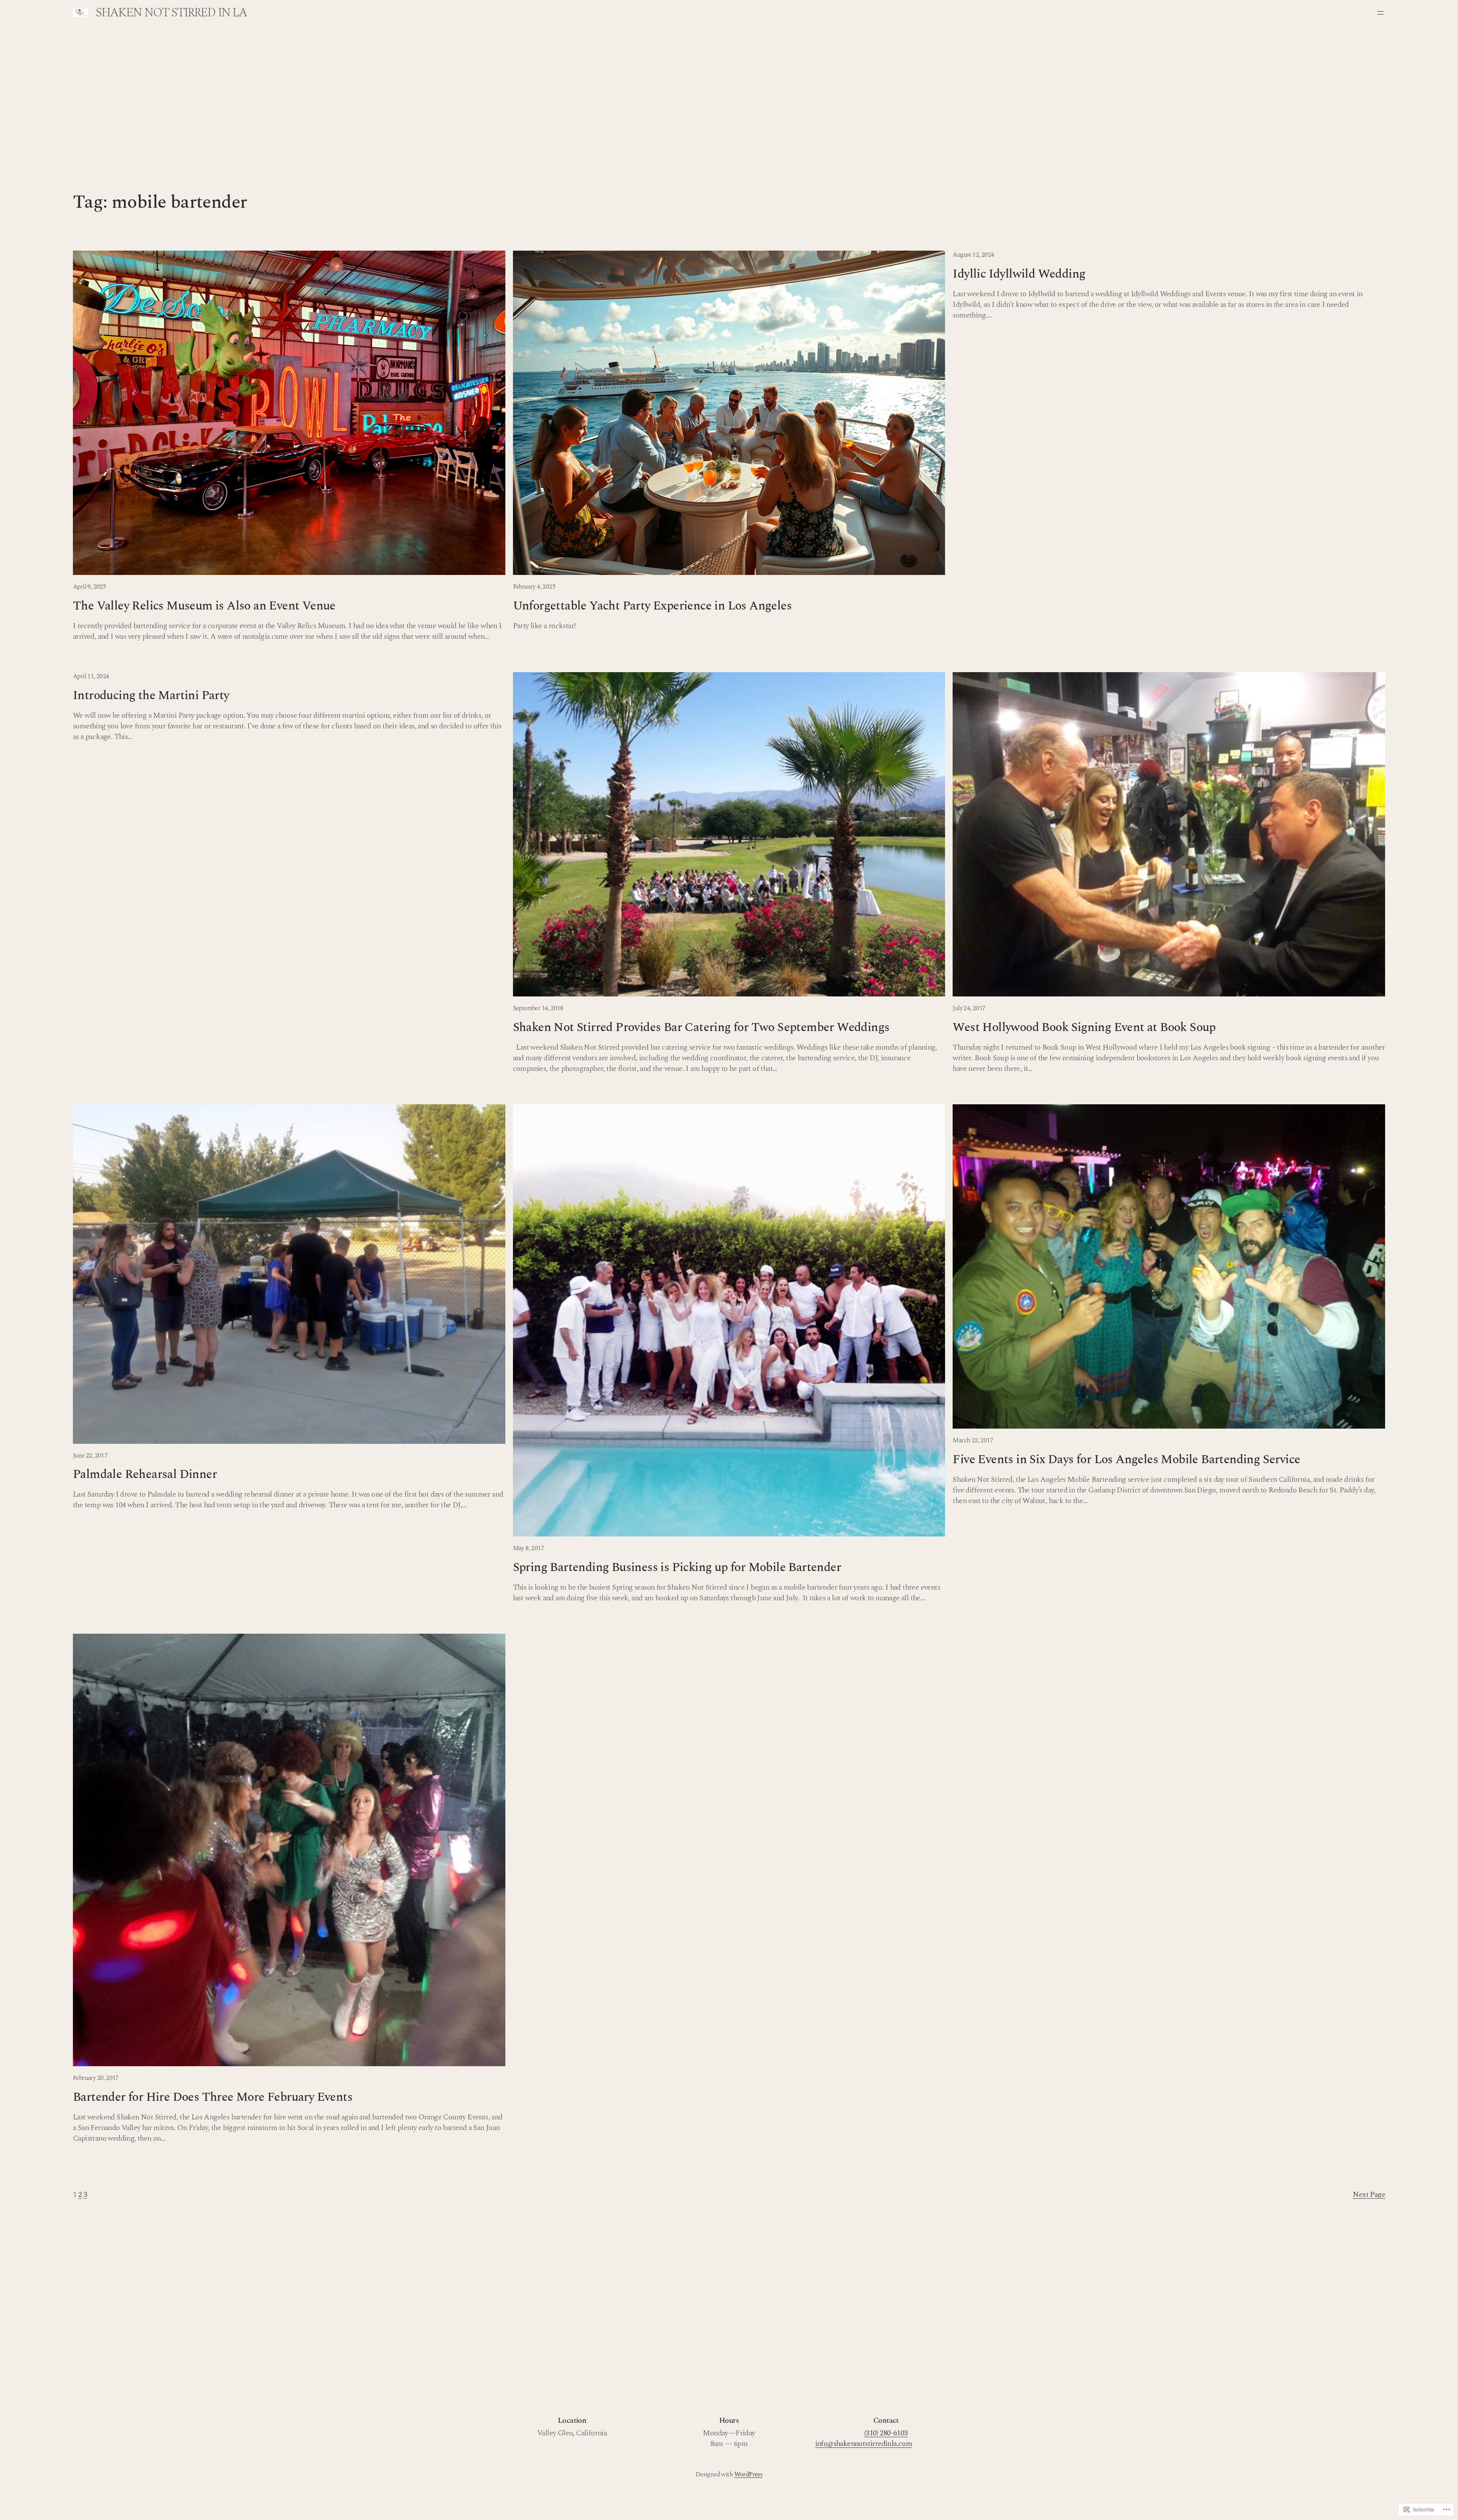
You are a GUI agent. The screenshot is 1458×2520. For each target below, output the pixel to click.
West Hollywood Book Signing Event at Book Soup (1084, 1028)
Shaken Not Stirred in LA (171, 13)
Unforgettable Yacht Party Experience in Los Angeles (652, 606)
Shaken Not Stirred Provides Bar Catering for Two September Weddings (701, 1028)
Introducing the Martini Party (151, 696)
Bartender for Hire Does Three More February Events (213, 2097)
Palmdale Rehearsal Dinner (145, 1475)
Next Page (1369, 2195)
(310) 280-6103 (886, 2433)
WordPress (749, 2474)
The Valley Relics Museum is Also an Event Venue (204, 606)
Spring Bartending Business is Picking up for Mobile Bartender (677, 1568)
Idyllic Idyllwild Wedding (1019, 274)
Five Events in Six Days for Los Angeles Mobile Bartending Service (1126, 1460)
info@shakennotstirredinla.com (864, 2444)
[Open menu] (1381, 13)
